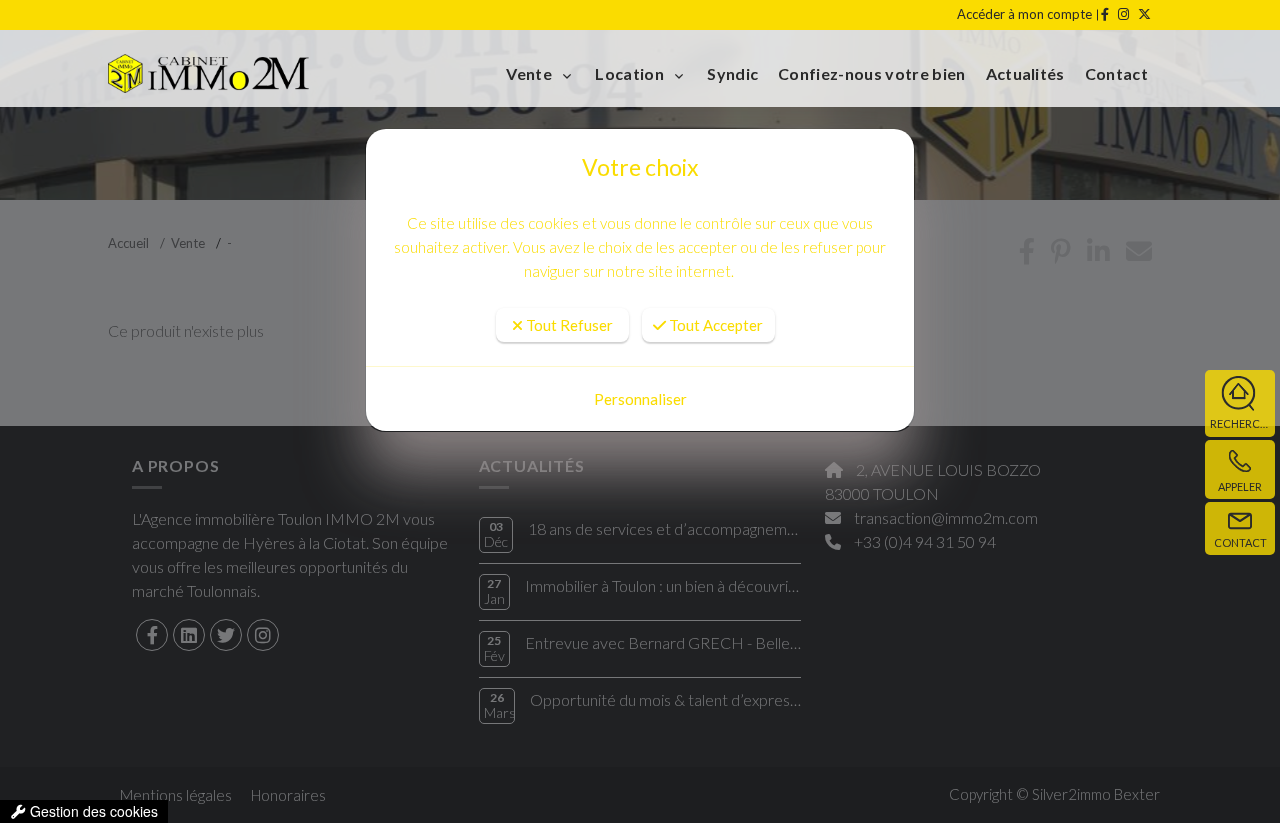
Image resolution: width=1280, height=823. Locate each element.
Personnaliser (640, 399)
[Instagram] (1122, 14)
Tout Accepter (714, 325)
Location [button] (631, 73)
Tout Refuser (568, 325)
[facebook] (1103, 14)
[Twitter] (1143, 14)
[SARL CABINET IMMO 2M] (238, 74)
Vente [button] (530, 73)
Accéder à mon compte (1024, 14)
